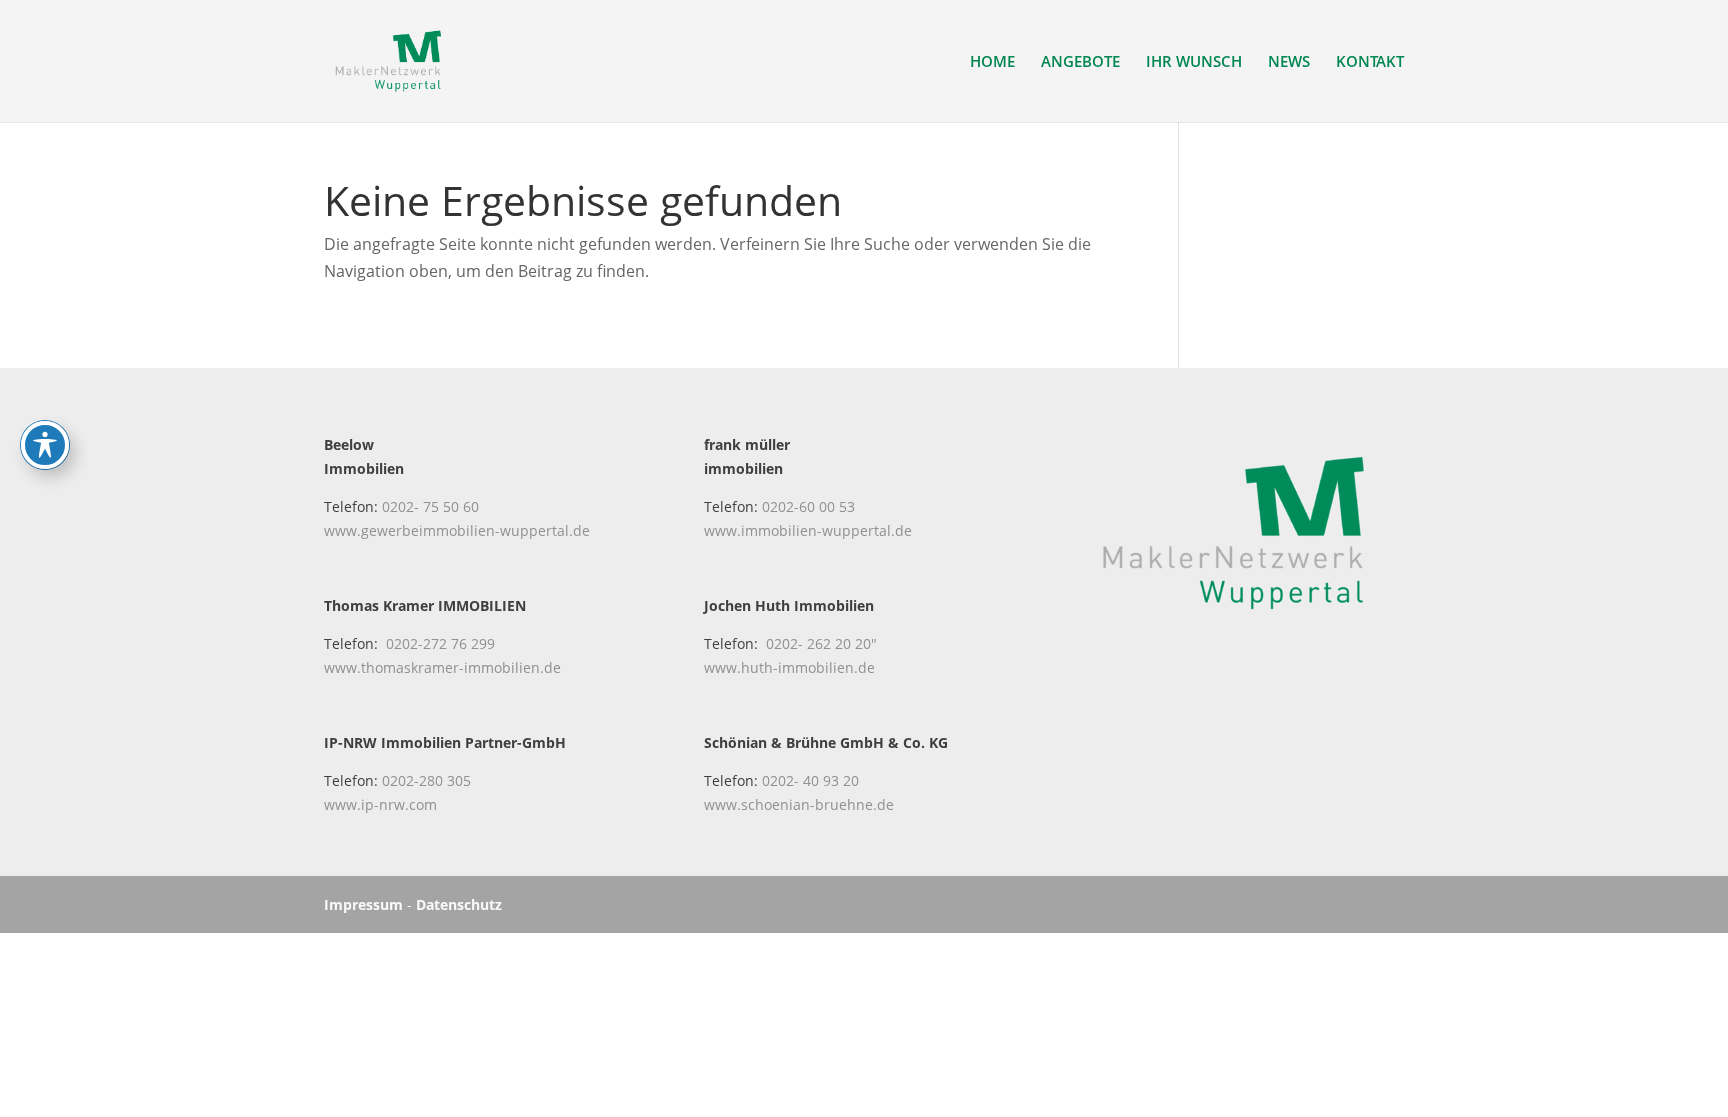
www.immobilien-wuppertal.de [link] (808, 530)
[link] (388, 59)
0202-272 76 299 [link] (440, 643)
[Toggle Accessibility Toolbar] (45, 445)
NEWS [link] (1289, 62)
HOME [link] (992, 62)
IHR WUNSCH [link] (1194, 62)
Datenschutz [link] (459, 904)
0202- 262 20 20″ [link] (821, 643)
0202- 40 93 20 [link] (810, 780)
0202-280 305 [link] (426, 780)
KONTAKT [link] (1370, 62)
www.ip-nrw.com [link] (380, 804)
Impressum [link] (363, 904)
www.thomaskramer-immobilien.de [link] (442, 667)
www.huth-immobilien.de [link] (789, 667)
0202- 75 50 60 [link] (430, 506)
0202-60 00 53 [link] (808, 506)
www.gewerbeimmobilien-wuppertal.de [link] (457, 530)
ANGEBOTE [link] (1080, 62)
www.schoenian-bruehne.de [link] (799, 804)
